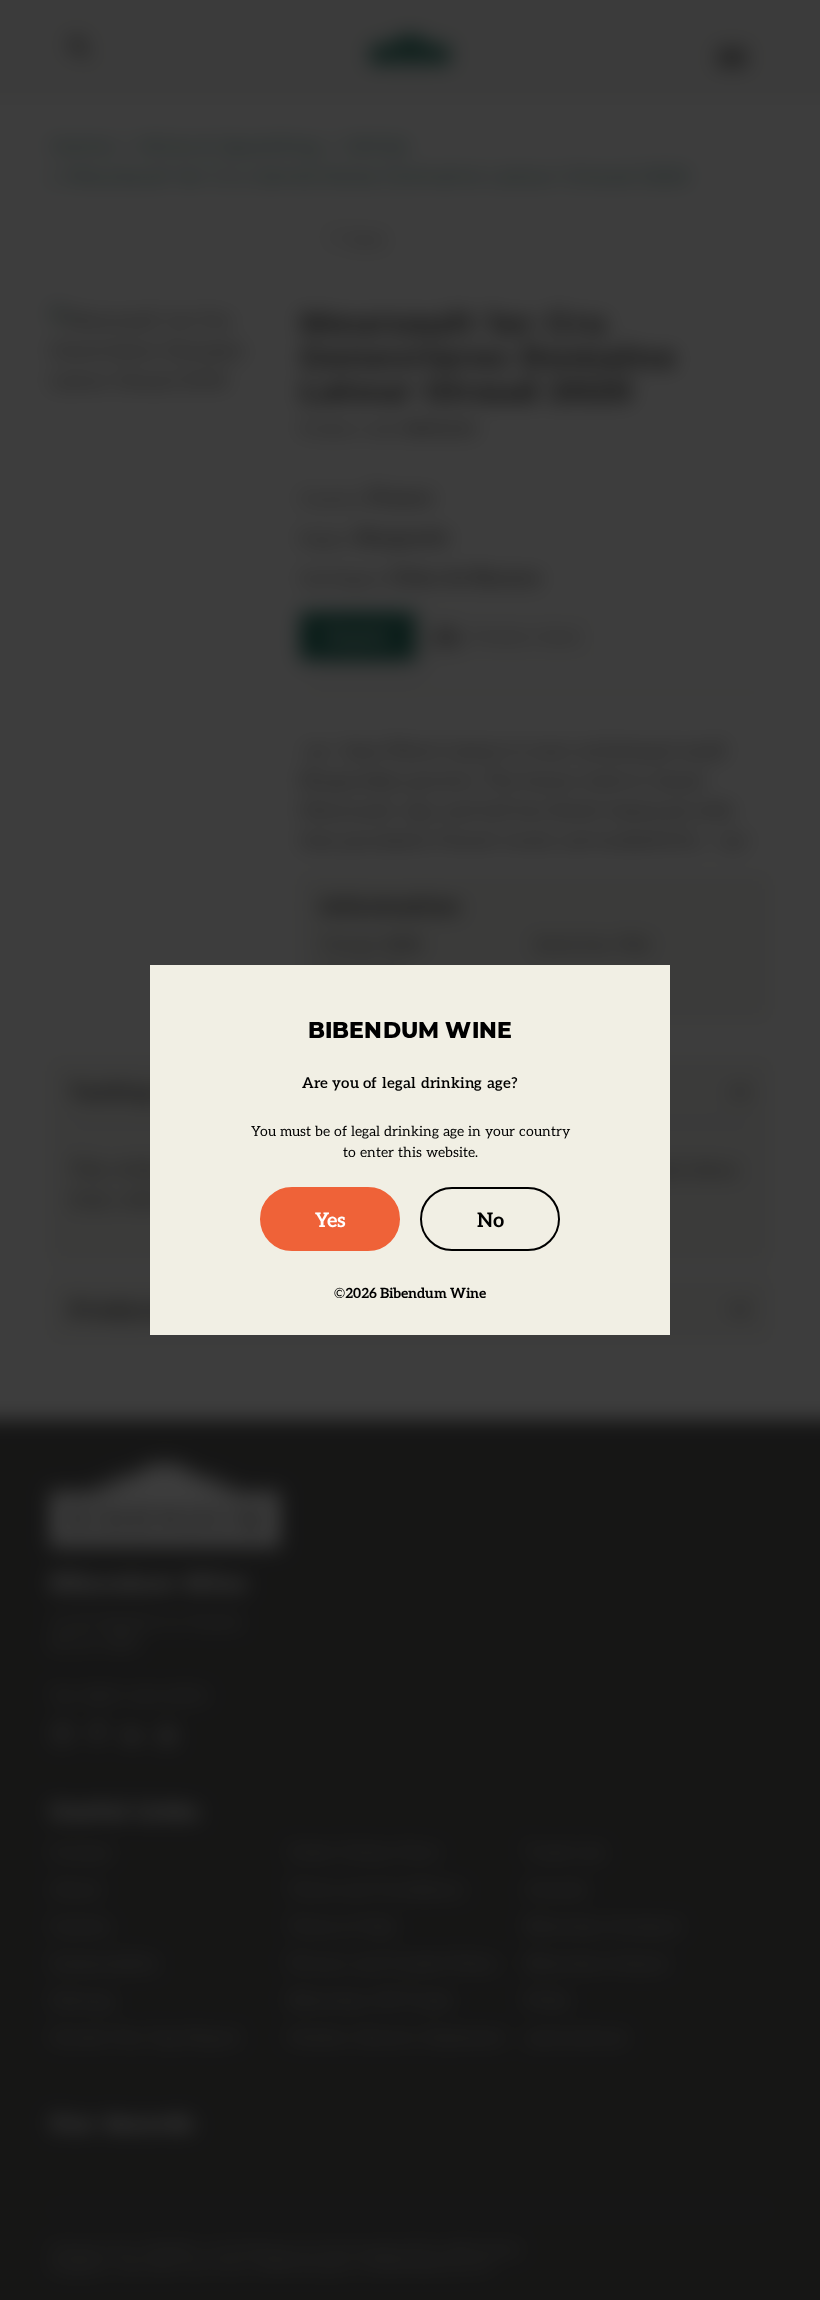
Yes (330, 1219)
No (490, 1219)
